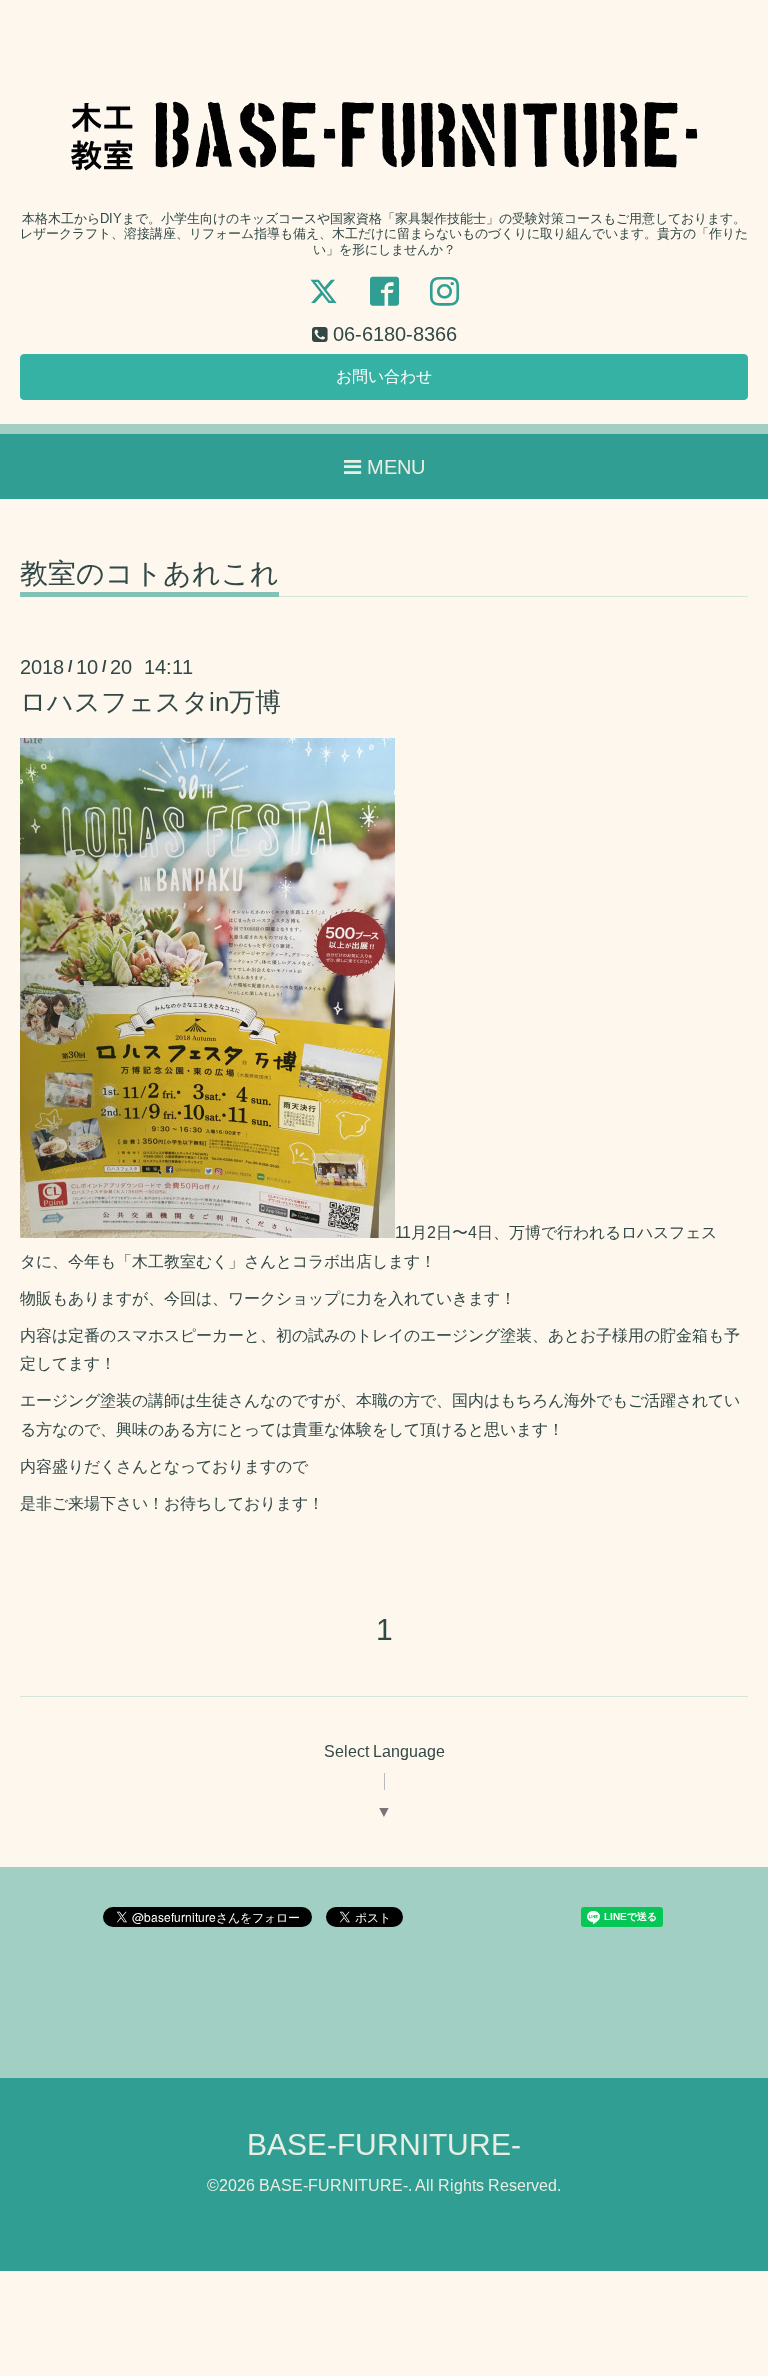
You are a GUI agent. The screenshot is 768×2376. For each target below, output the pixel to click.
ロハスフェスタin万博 (150, 702)
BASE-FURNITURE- (384, 2144)
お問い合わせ (384, 376)
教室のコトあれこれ (149, 574)
